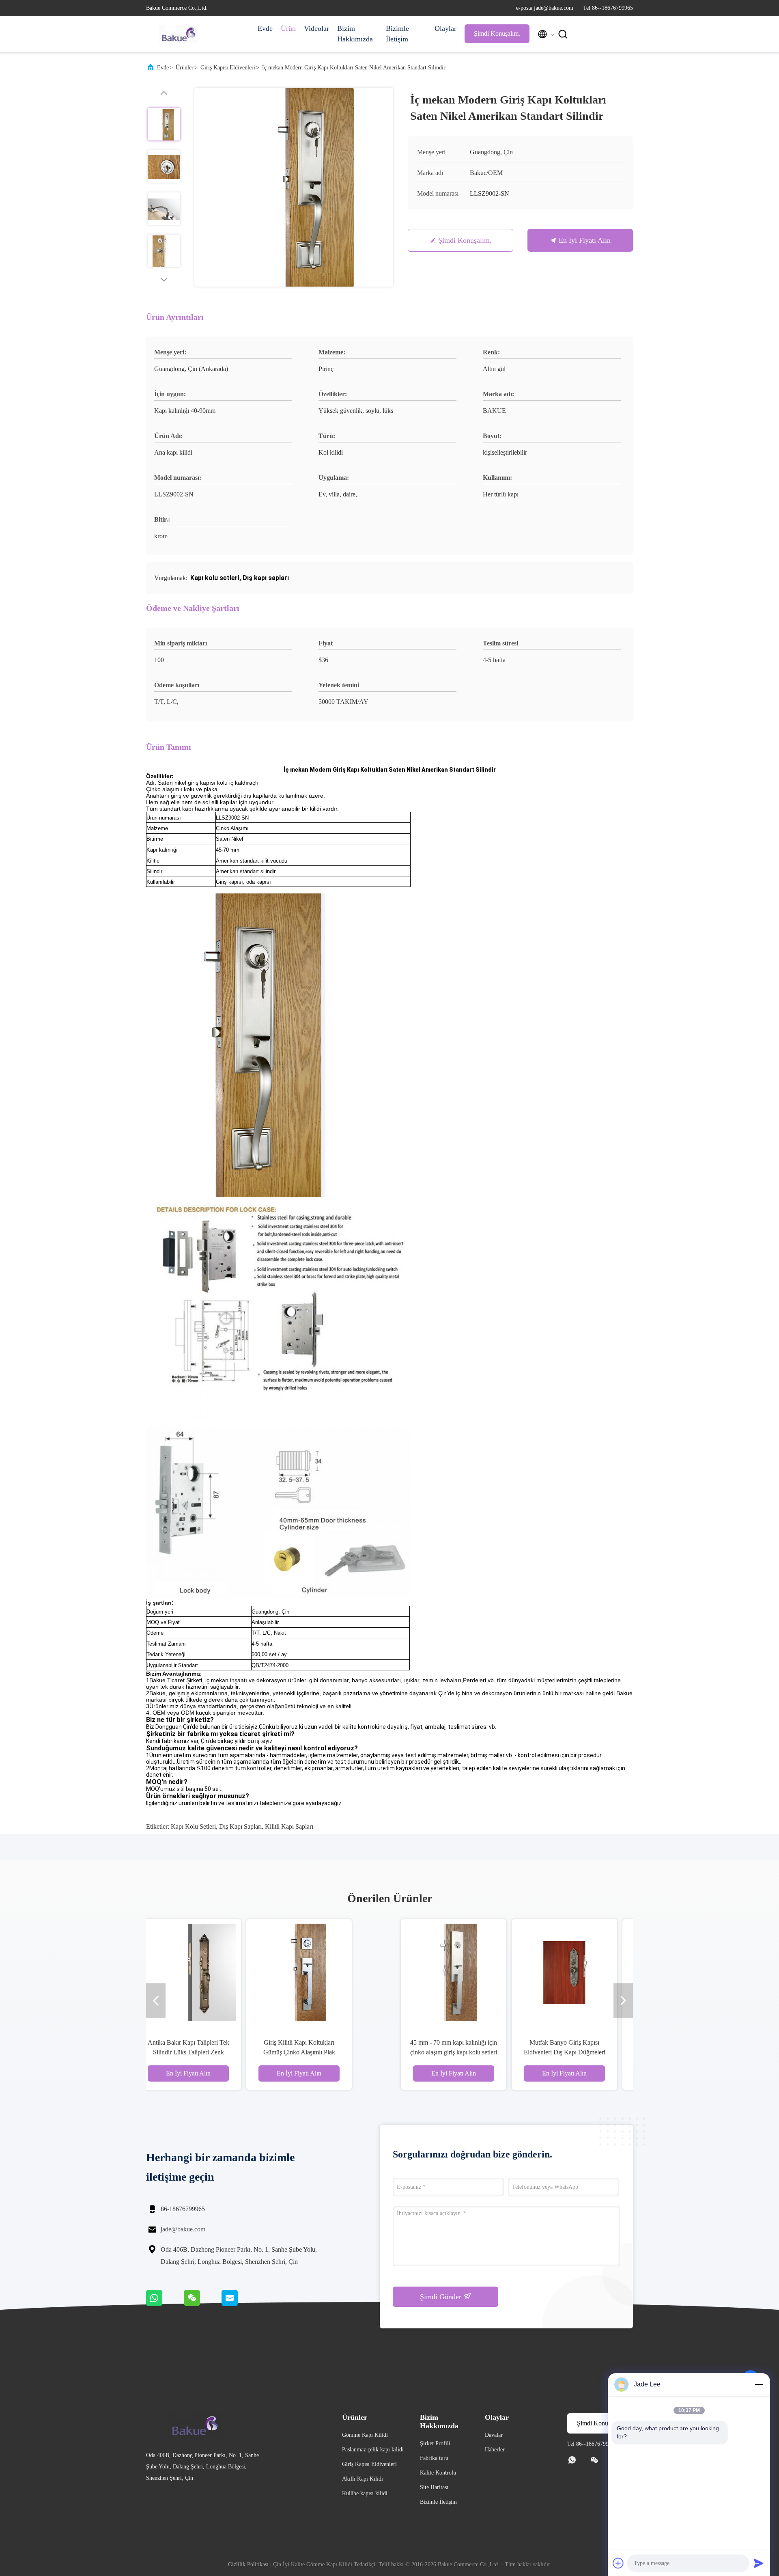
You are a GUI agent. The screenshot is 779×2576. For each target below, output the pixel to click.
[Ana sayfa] (179, 34)
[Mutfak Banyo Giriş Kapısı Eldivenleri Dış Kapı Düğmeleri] (334, 1972)
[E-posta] (240, 2304)
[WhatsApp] (165, 2304)
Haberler (495, 2450)
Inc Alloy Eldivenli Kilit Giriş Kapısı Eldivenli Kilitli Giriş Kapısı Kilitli (556, 2052)
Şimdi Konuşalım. (497, 33)
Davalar (494, 2435)
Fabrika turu (434, 2458)
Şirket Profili (435, 2443)
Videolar (316, 28)
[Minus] (759, 2384)
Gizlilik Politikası (248, 2564)
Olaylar (445, 28)
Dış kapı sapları (240, 1826)
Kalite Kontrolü (438, 2473)
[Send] (759, 2563)
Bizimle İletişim (397, 34)
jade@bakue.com (183, 2229)
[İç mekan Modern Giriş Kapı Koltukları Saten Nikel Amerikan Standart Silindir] (294, 187)
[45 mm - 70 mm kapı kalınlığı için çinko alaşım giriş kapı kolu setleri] (223, 1972)
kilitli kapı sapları (289, 1826)
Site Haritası (434, 2487)
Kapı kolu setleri (193, 1826)
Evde (265, 28)
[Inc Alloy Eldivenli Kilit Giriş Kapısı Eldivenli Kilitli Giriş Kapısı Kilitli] (555, 1972)
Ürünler (185, 68)
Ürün (288, 28)
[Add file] (618, 2563)
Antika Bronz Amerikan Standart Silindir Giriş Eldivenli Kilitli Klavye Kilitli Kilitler (445, 2052)
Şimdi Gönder (442, 2297)
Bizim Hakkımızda (355, 34)
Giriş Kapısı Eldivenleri (228, 68)
